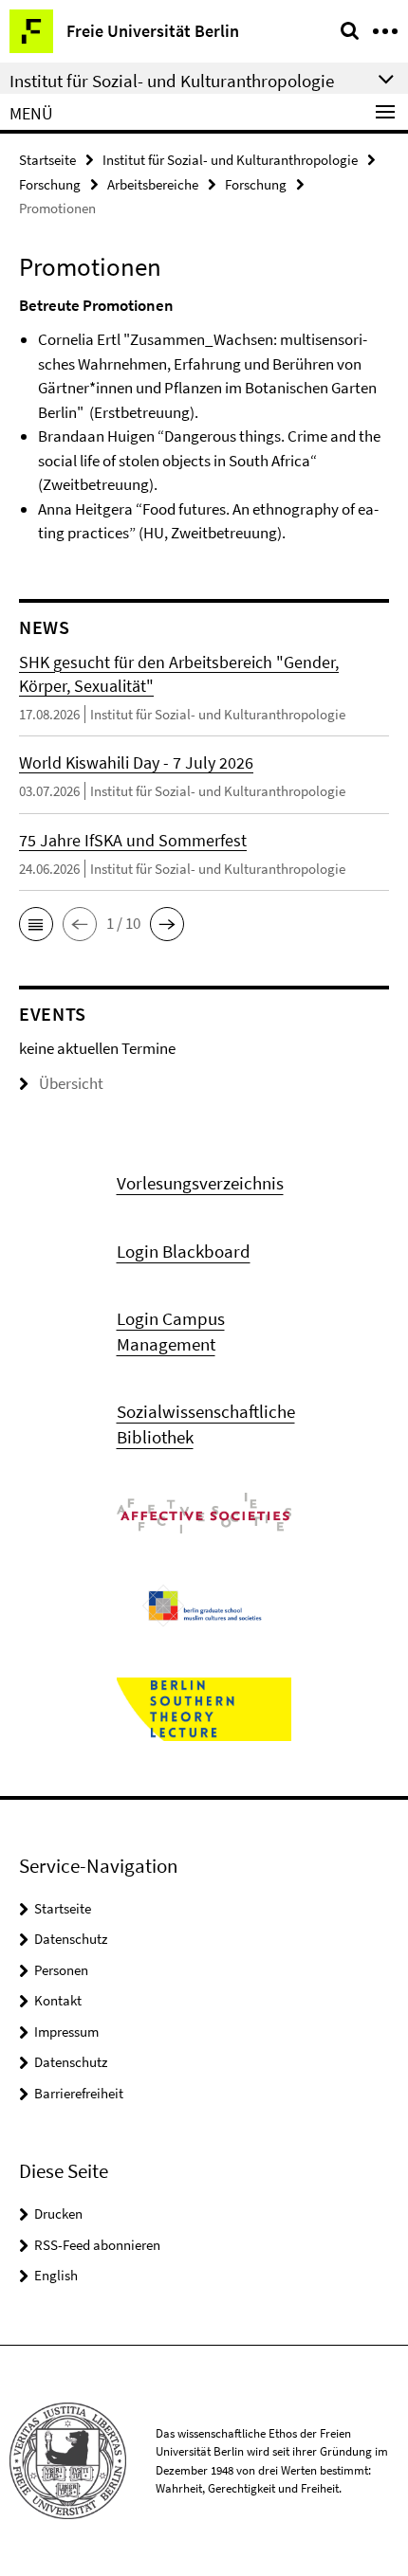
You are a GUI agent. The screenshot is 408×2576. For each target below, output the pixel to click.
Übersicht (71, 1083)
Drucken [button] (58, 2213)
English (56, 2275)
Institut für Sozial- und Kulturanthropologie (230, 160)
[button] (36, 924)
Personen (61, 1970)
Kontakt (58, 2000)
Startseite (47, 160)
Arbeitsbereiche (153, 184)
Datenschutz (71, 1939)
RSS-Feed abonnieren (97, 2245)
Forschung (50, 184)
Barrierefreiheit (79, 2093)
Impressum (66, 2032)
